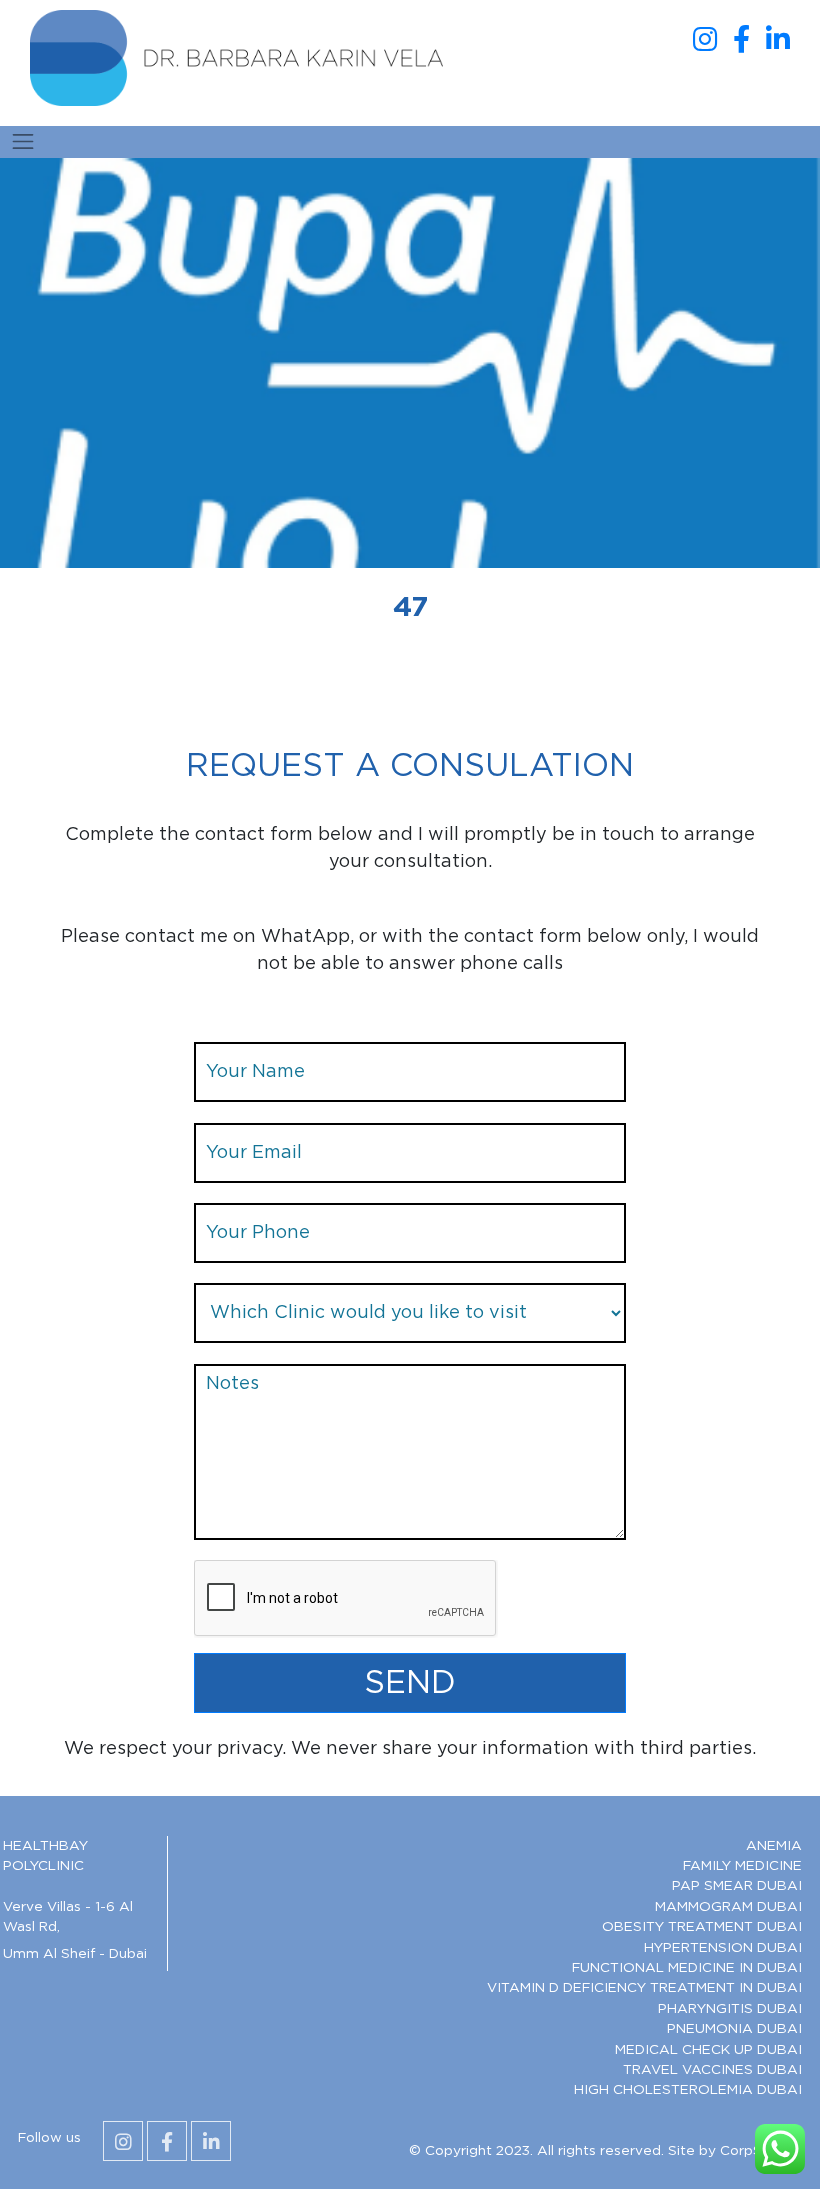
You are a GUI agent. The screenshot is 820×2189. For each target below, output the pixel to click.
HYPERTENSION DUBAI (723, 1948)
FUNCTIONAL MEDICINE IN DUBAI (687, 1968)
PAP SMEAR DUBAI (737, 1886)
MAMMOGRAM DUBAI (728, 1907)
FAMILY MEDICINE (742, 1866)
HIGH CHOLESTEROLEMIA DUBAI (688, 2090)
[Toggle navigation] (23, 142)
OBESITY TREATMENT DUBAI (702, 1927)
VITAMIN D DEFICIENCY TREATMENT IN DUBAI (644, 1988)
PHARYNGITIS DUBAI (730, 2009)
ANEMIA (774, 1846)
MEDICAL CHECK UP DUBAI (708, 2050)
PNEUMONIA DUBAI (734, 2029)
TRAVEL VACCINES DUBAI (712, 2070)
